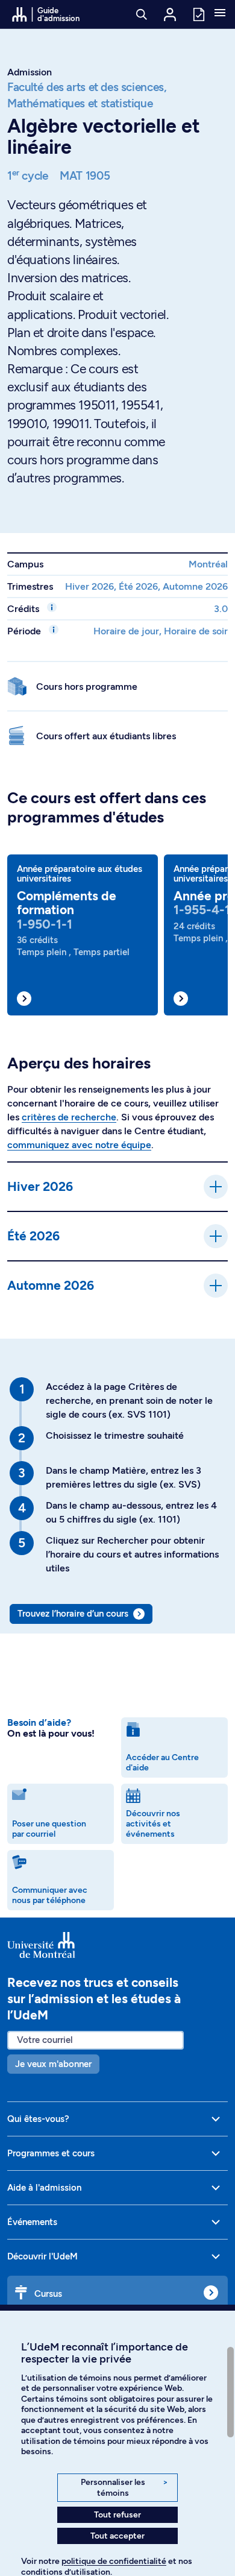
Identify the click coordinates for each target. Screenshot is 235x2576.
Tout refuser (117, 2515)
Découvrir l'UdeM (42, 2256)
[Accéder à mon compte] (170, 14)
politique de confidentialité (114, 2561)
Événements (32, 2222)
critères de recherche (69, 1117)
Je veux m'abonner (53, 2064)
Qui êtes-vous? (38, 2119)
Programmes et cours (51, 2153)
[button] (220, 14)
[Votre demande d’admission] (198, 14)
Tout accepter (117, 2536)
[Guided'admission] (117, 1945)
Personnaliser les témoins (124, 2488)
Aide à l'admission (44, 2188)
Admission (30, 72)
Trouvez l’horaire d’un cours (73, 1614)
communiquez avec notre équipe (79, 1145)
